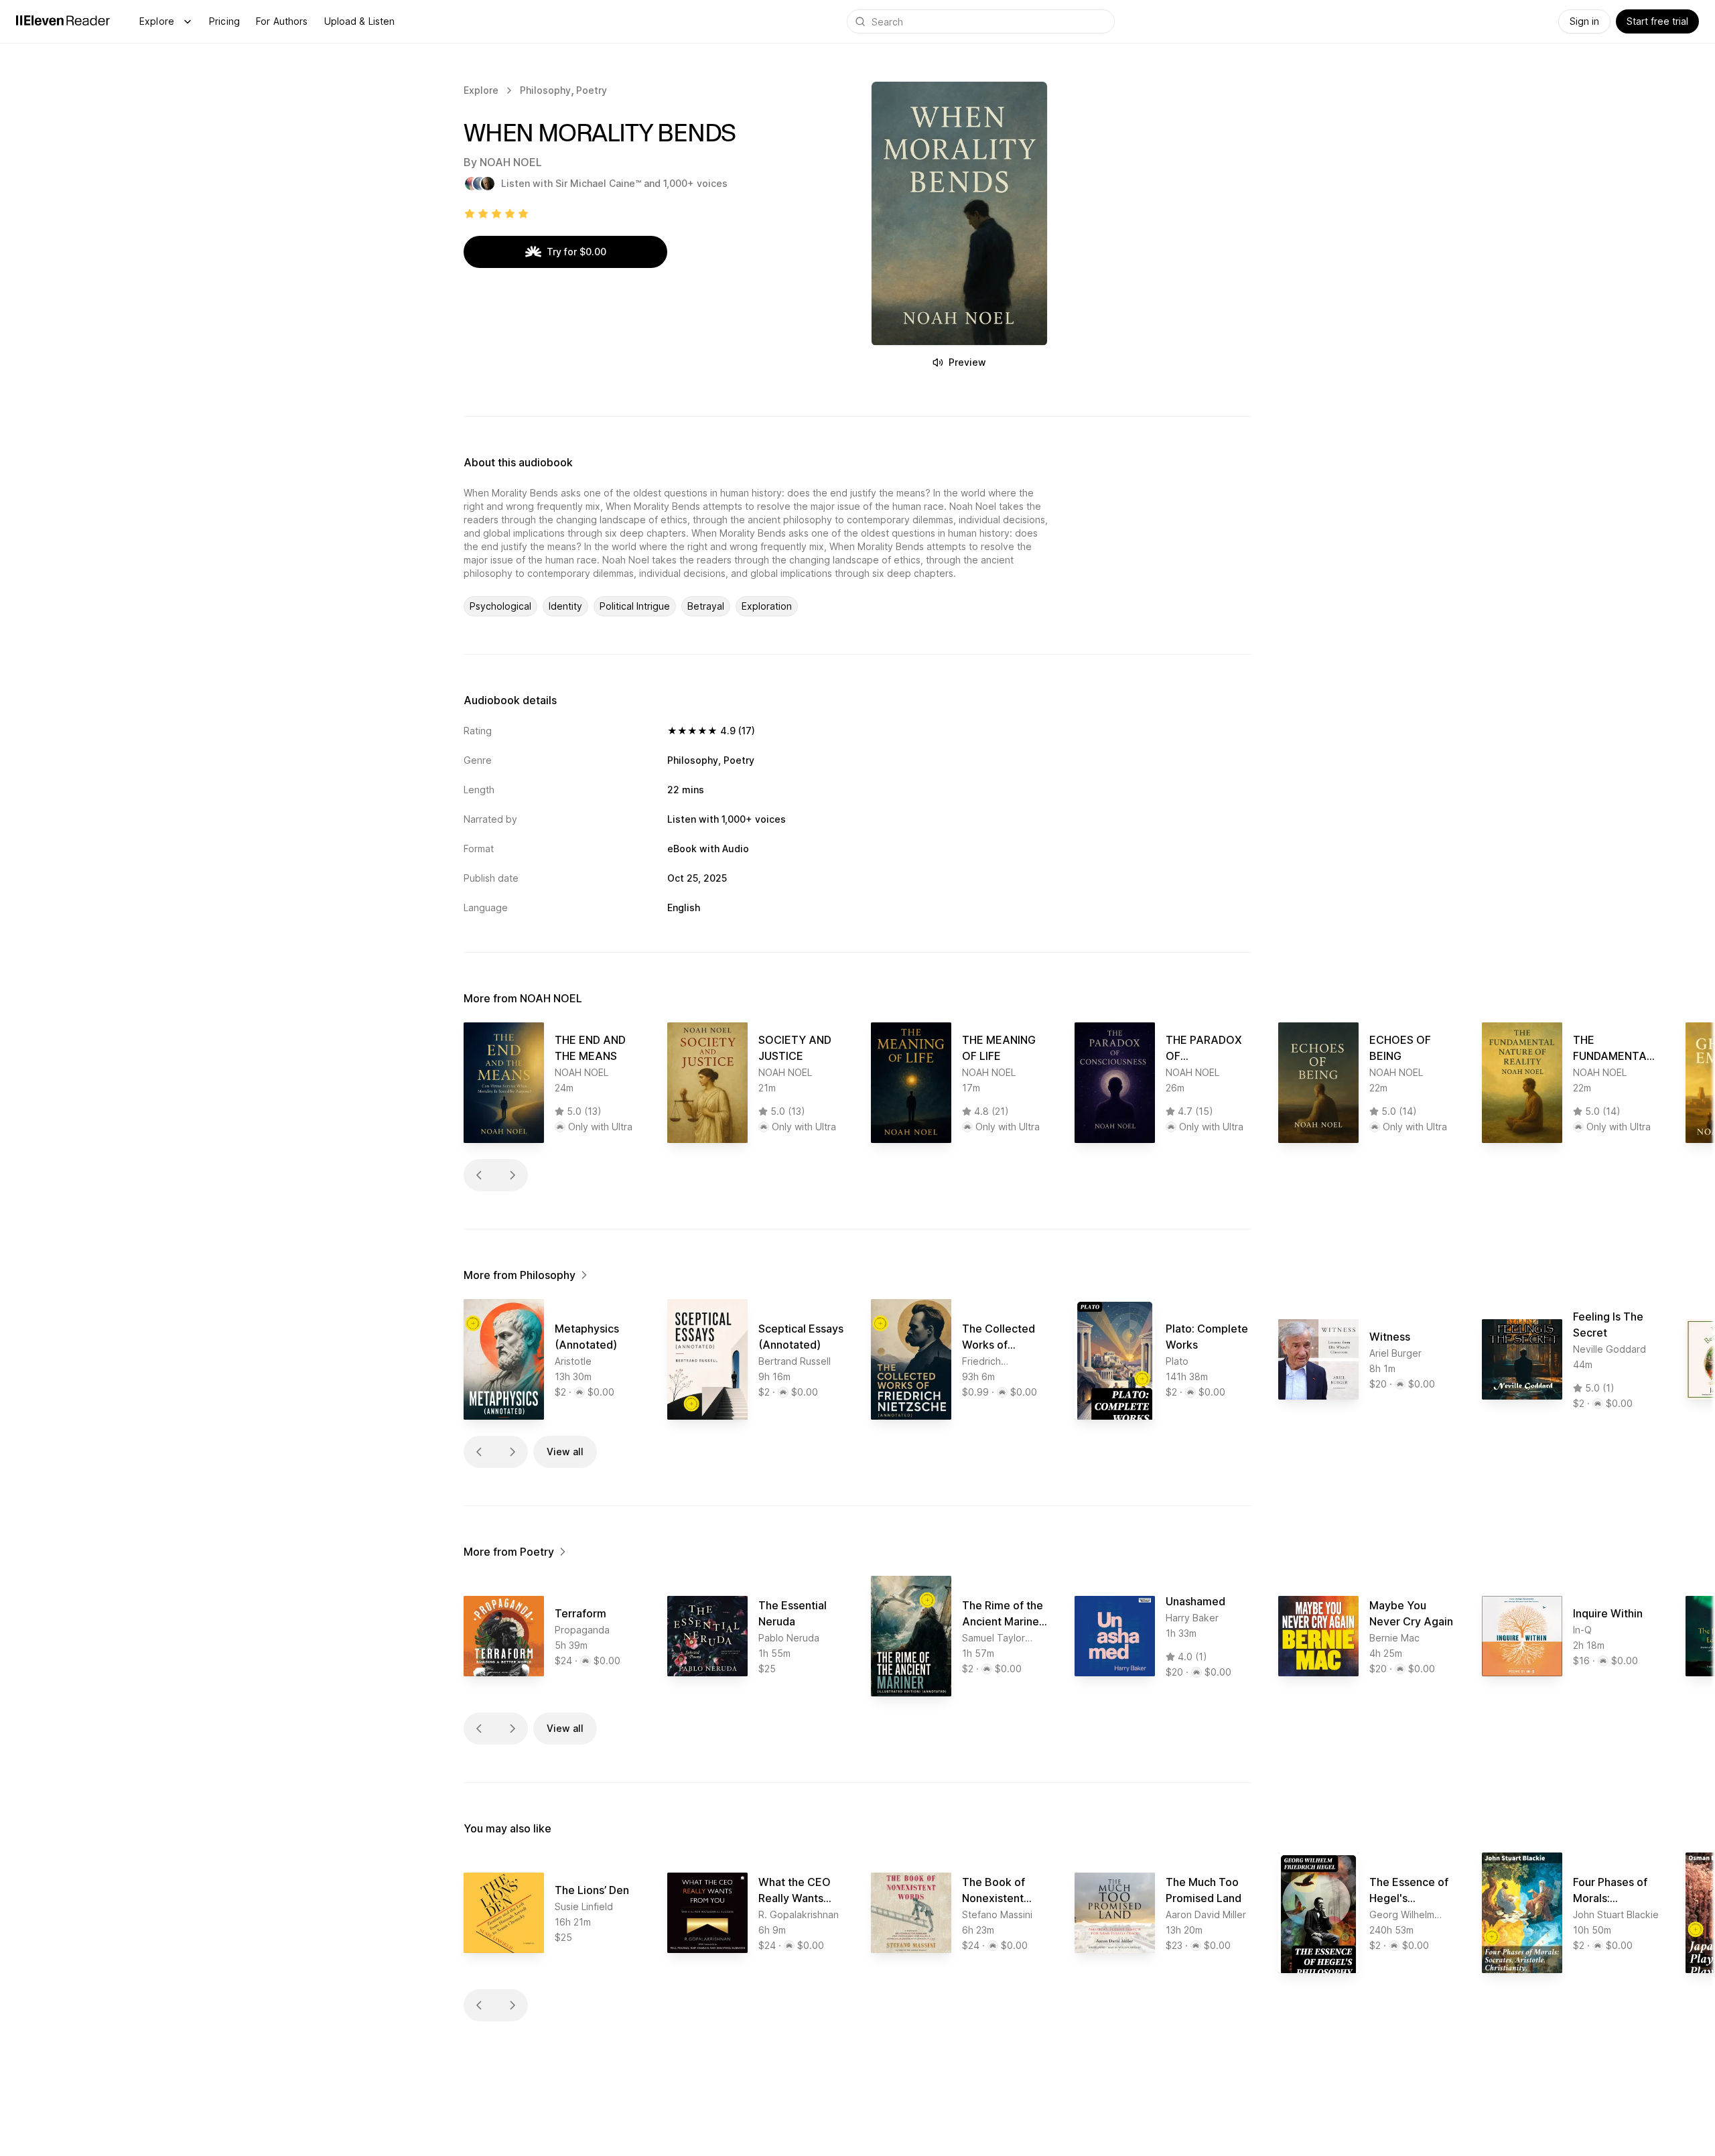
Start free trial (1657, 21)
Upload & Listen (360, 21)
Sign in (1584, 21)
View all (565, 1452)
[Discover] (188, 21)
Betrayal (706, 606)
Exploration (767, 606)
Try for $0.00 (576, 252)
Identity (565, 606)
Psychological (500, 606)
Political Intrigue (635, 606)
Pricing (224, 21)
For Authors (282, 21)
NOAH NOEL (511, 162)
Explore (157, 21)
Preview (967, 362)
